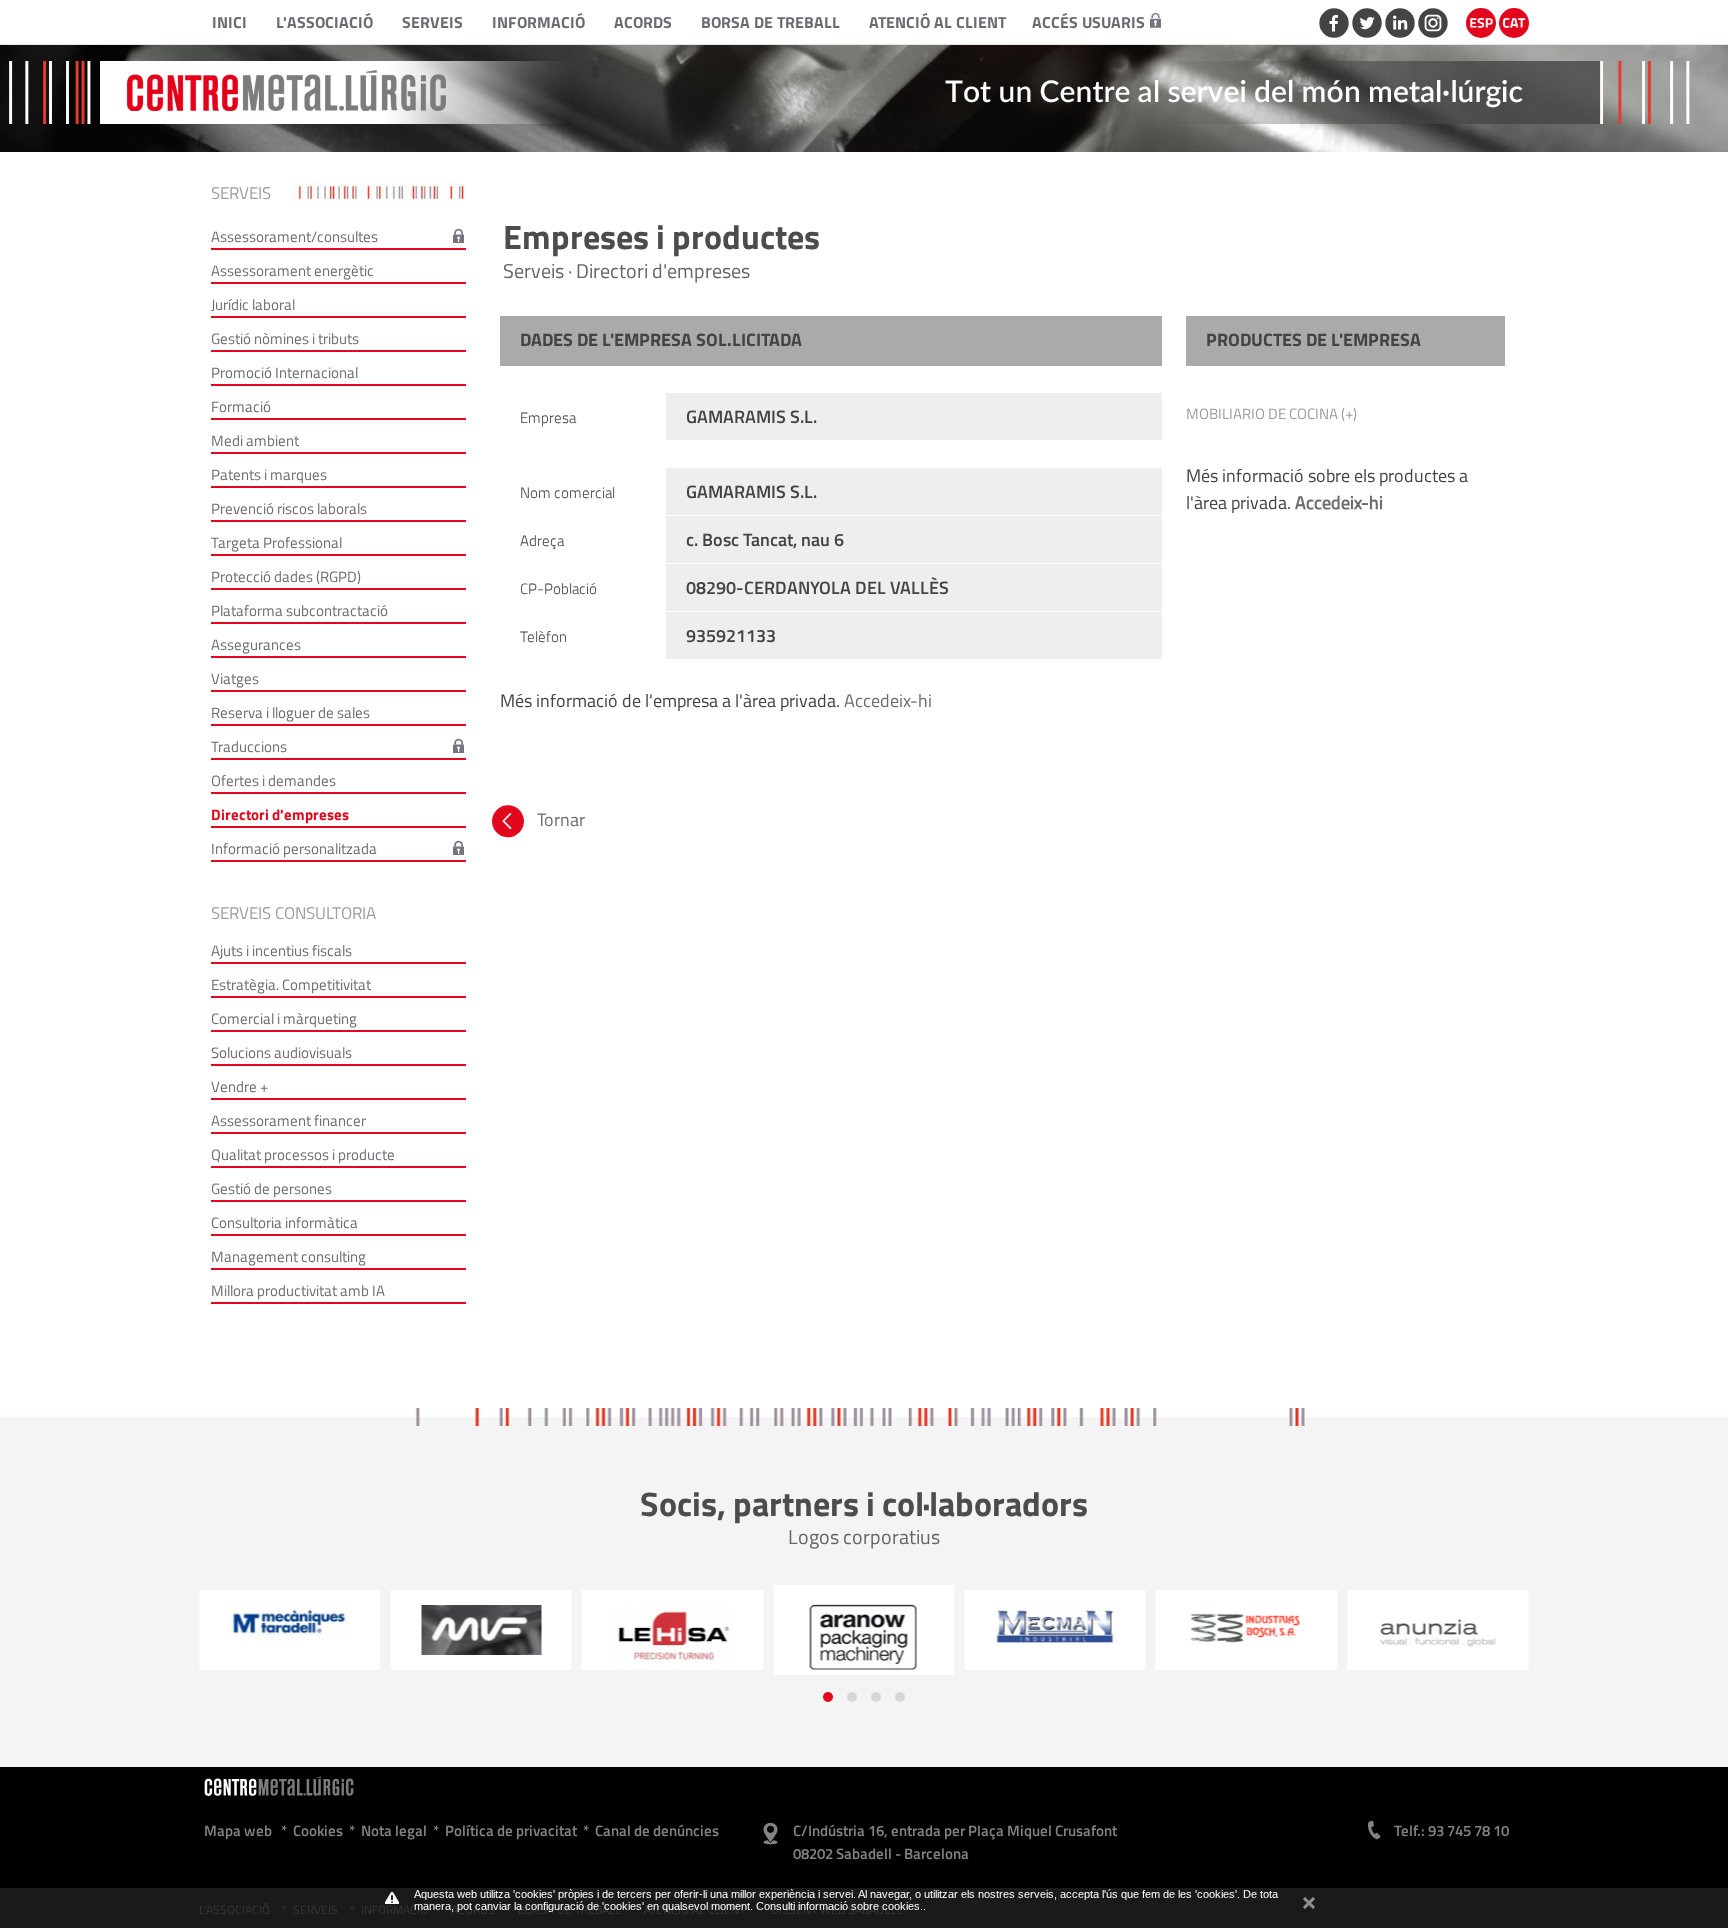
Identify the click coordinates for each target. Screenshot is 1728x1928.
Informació (538, 22)
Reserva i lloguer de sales (290, 712)
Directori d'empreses (280, 814)
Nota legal (394, 1830)
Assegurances (256, 644)
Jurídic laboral (253, 304)
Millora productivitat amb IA (298, 1290)
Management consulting (288, 1256)
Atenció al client (937, 22)
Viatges (235, 678)
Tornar (559, 819)
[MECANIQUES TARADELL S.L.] (289, 1622)
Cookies (318, 1830)
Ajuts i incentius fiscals (281, 950)
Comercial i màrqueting (284, 1018)
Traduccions (249, 746)
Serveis (432, 22)
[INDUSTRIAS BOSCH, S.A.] (1245, 1627)
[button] (828, 1697)
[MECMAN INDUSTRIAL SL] (1054, 1626)
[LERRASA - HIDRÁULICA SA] (671, 1635)
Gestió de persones (271, 1188)
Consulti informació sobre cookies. (839, 1906)
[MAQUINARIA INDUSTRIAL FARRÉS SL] (480, 1630)
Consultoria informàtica (284, 1222)
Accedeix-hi (888, 700)
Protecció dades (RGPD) (286, 576)
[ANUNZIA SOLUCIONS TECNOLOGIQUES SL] (1437, 1635)
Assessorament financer (288, 1120)
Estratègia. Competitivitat (291, 984)
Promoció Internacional (284, 372)
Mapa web (238, 1830)
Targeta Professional (276, 542)
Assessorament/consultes (294, 236)
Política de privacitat (511, 1830)
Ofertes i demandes (273, 780)
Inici (229, 22)
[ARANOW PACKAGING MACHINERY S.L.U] (863, 1637)
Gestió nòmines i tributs (285, 338)
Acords (643, 22)
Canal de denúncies (657, 1830)
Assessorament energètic (292, 270)
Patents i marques (269, 474)
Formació (241, 406)
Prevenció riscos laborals (289, 508)
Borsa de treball (770, 22)
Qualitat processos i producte (303, 1154)
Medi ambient (255, 440)
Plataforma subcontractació (299, 610)
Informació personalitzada (294, 848)
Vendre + (239, 1086)
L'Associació (324, 22)
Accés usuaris (1088, 22)
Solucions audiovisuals (281, 1052)
